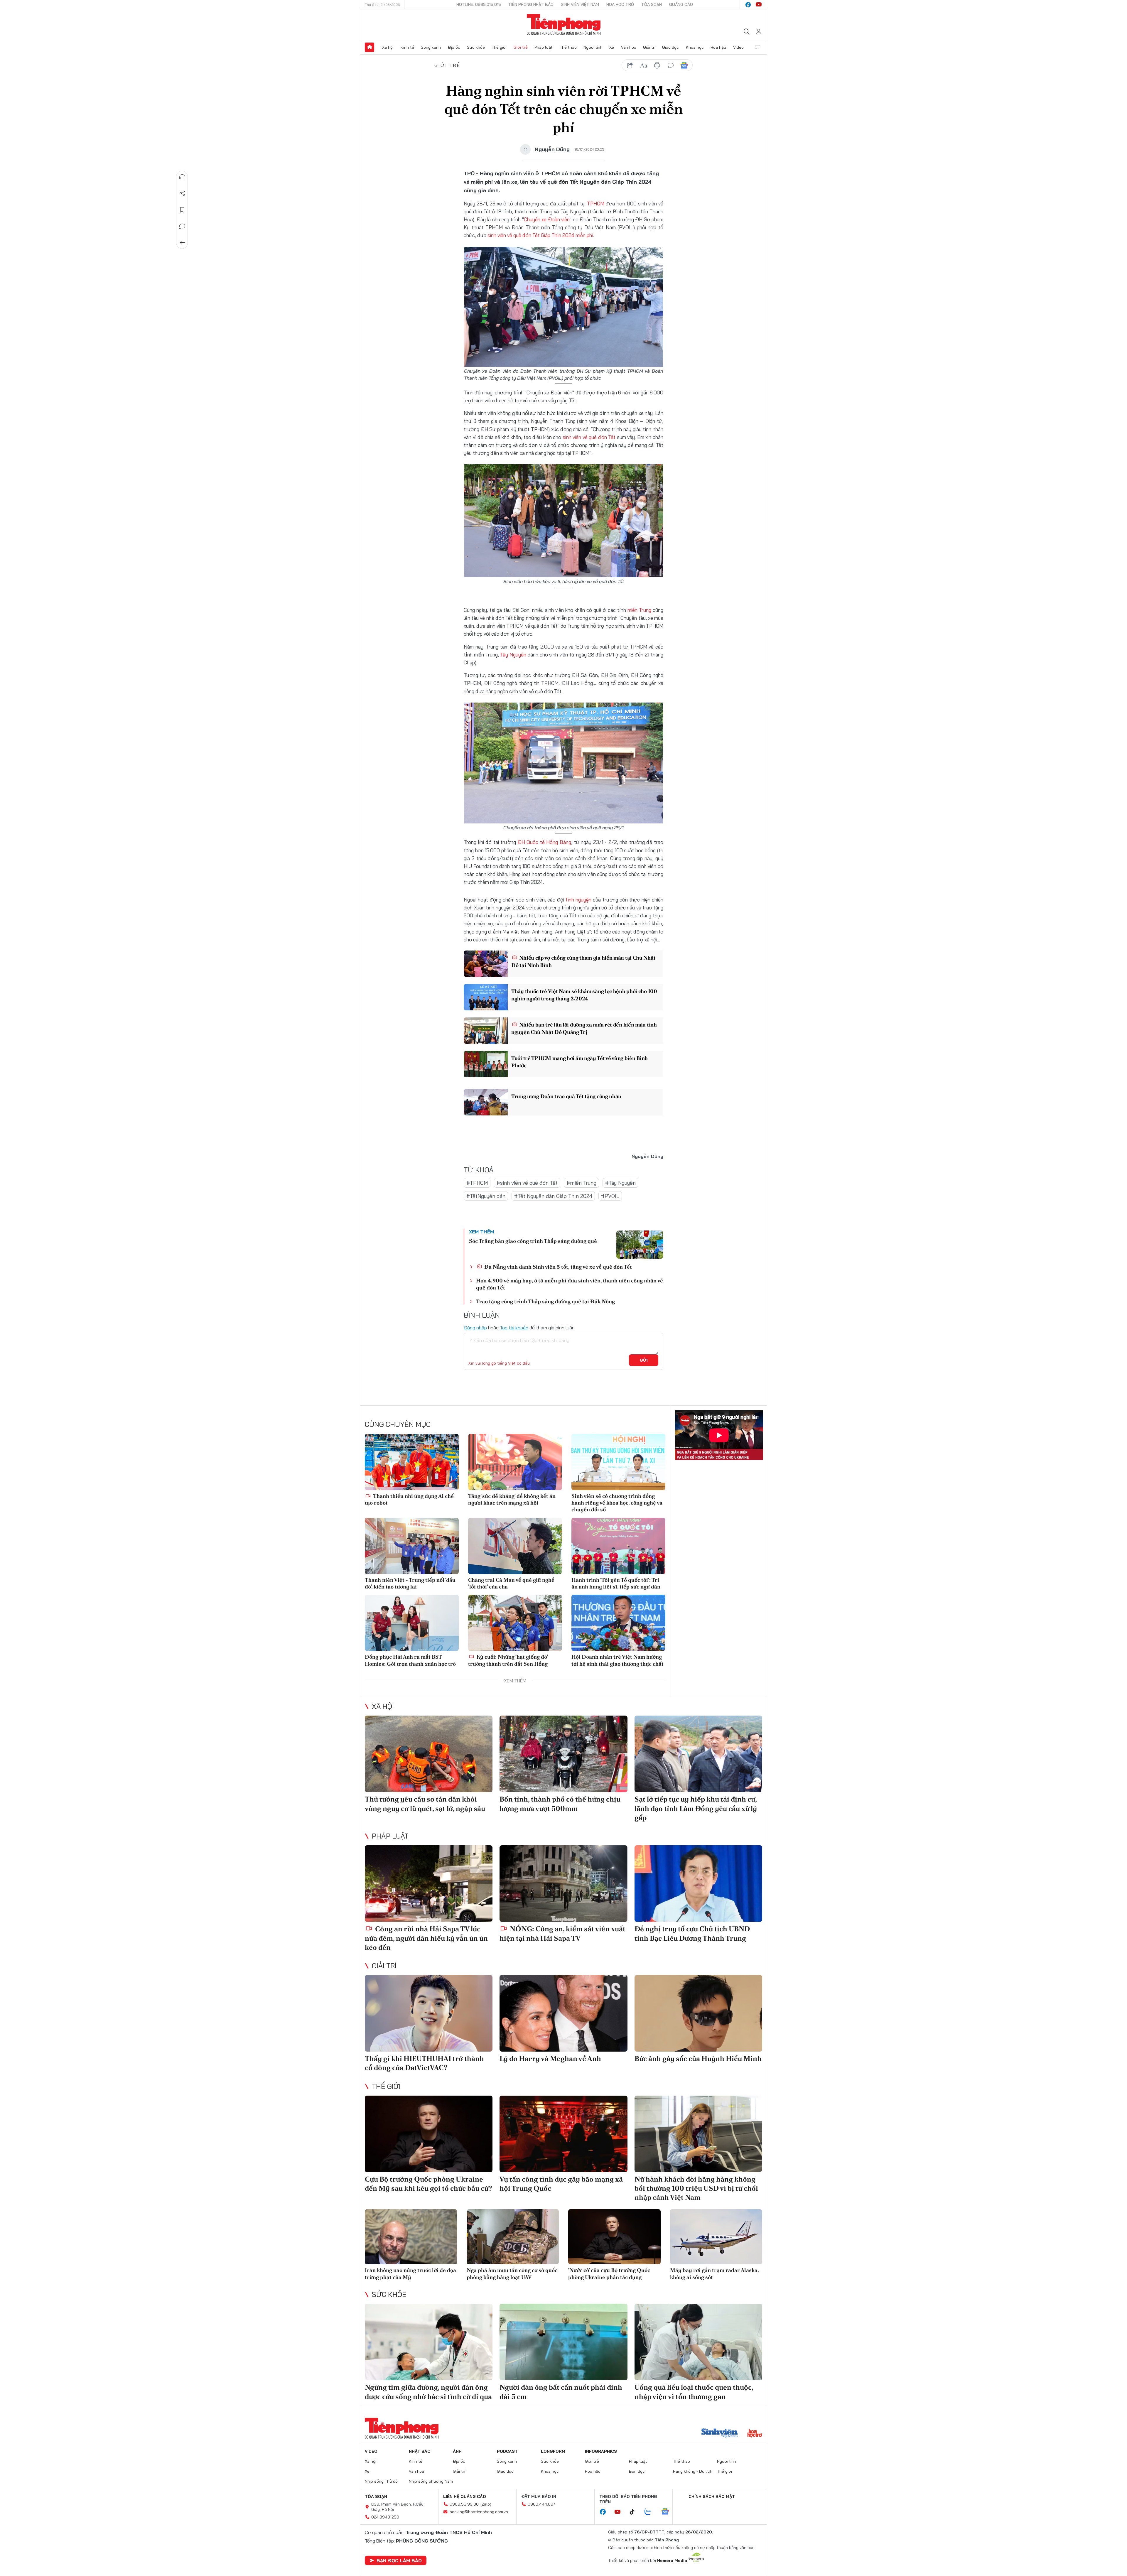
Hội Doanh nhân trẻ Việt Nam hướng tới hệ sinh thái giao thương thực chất (618, 1660)
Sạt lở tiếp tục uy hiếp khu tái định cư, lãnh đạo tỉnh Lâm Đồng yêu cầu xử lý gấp (696, 1808)
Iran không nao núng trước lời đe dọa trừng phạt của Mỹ (410, 2273)
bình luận (671, 65)
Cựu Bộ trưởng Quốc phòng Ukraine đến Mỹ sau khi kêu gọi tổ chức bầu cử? (428, 2184)
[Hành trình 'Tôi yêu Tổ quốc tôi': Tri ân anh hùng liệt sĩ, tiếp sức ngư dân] (618, 1546)
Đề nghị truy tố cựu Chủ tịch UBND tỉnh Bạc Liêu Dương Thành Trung (692, 1933)
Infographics (601, 2451)
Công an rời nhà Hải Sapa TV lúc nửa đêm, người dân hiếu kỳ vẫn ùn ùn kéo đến (426, 1938)
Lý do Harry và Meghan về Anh (550, 2058)
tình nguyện (578, 900)
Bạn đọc (637, 2471)
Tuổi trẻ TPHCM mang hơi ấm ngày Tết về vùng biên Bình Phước (579, 1062)
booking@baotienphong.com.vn (479, 2512)
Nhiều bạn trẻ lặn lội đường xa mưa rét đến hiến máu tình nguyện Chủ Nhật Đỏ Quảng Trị (584, 1028)
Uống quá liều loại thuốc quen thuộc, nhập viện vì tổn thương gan (694, 2392)
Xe (612, 47)
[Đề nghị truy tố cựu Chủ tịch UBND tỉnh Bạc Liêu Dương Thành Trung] (698, 1884)
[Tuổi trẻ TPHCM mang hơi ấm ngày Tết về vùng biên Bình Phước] (486, 1064)
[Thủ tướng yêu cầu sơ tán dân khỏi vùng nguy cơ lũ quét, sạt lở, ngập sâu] (429, 1754)
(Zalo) (486, 2504)
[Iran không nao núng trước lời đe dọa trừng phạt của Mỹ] (411, 2237)
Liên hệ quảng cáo (465, 2496)
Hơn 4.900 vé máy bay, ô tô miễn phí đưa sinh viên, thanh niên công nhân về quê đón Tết (570, 1284)
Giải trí (649, 47)
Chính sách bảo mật (712, 2496)
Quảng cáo (681, 4)
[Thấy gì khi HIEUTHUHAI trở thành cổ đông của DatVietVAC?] (429, 2013)
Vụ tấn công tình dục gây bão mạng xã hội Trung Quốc (561, 2184)
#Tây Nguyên (620, 1183)
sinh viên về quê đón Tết (589, 437)
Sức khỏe (476, 47)
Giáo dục (670, 47)
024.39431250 (385, 2517)
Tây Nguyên (513, 655)
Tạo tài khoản (514, 1328)
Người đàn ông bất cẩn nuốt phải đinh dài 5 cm (561, 2392)
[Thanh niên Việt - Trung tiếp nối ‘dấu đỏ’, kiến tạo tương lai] (412, 1546)
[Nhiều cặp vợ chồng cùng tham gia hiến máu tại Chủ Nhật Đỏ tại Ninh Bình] (486, 964)
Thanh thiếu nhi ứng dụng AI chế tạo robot (409, 1499)
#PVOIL (610, 1196)
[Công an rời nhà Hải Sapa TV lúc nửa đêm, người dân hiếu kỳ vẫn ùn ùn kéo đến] (429, 1884)
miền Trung (639, 610)
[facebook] (748, 5)
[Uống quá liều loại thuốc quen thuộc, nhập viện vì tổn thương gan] (698, 2342)
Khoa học (695, 47)
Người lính (593, 47)
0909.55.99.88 (464, 2504)
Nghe (182, 177)
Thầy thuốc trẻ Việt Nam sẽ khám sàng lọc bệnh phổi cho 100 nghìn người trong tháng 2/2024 (584, 995)
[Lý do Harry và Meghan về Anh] (563, 2013)
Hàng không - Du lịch (693, 2471)
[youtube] (759, 5)
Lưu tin (182, 210)
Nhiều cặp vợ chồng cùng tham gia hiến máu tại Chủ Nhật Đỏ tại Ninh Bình (583, 961)
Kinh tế (407, 47)
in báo (657, 65)
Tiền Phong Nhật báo (531, 4)
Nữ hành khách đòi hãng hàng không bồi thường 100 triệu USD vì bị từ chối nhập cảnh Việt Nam (696, 2188)
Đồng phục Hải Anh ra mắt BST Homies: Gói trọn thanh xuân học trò (410, 1660)
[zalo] (651, 2512)
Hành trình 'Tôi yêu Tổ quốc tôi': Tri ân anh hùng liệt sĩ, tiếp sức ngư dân (616, 1583)
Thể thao (568, 47)
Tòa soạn (652, 4)
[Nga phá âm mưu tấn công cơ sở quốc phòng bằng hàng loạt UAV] (513, 2237)
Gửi (644, 1360)
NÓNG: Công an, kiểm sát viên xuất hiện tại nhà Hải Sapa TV (562, 1933)
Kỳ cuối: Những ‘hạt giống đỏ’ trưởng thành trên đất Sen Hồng (508, 1660)
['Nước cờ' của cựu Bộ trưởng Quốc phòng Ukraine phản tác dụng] (614, 2237)
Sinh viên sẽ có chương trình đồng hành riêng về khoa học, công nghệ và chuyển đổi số (617, 1503)
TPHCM (596, 204)
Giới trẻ (521, 47)
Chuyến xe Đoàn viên (547, 219)
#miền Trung (581, 1183)
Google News (684, 65)
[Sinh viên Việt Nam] (720, 2434)
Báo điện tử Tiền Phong (564, 25)
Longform (553, 2451)
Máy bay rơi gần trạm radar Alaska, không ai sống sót (714, 2273)
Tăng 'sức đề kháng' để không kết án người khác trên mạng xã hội (512, 1499)
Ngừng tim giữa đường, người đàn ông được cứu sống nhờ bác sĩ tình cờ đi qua (428, 2392)
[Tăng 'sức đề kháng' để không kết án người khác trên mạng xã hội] (515, 1462)
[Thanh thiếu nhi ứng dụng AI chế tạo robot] (412, 1462)
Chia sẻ (182, 193)
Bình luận (182, 226)
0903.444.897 (541, 2504)
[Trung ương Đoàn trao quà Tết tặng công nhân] (486, 1102)
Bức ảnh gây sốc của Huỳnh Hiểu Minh (698, 2058)
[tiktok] (635, 2512)
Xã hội (388, 47)
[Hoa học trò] (755, 2434)
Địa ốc (454, 47)
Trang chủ (370, 47)
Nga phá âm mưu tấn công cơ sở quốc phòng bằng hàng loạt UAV (512, 2273)
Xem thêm (757, 47)
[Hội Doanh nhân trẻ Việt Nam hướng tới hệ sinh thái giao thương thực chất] (618, 1623)
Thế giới (499, 47)
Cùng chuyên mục (398, 1424)
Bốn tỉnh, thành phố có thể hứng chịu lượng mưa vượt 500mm (560, 1804)
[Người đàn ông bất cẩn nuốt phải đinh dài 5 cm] (563, 2342)
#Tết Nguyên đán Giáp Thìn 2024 (553, 1196)
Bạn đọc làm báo (399, 2560)
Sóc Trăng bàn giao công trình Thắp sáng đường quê (533, 1241)
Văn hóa (629, 47)
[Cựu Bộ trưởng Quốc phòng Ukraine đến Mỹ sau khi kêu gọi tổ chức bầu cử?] (429, 2134)
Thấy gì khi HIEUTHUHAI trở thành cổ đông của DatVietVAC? (424, 2063)
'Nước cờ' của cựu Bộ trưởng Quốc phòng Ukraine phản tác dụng (609, 2273)
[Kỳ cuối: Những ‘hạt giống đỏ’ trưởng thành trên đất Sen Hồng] (515, 1623)
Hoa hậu (718, 47)
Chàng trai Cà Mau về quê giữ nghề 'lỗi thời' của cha (511, 1583)
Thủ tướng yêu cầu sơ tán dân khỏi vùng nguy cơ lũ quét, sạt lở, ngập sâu (425, 1804)
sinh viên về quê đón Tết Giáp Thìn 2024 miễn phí (540, 235)
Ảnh (457, 2451)
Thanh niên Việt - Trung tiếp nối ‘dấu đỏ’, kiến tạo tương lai (410, 1583)
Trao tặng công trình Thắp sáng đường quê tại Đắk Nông (545, 1301)
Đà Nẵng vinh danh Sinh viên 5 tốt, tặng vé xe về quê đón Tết (557, 1267)
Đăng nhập (475, 1328)
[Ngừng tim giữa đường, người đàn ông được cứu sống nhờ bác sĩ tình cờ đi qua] (429, 2342)
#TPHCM (477, 1183)
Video (738, 47)
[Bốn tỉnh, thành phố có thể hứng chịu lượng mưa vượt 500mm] (563, 1754)
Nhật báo (420, 2451)
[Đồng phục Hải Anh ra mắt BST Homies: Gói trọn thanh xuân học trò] (412, 1623)
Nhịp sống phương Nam (431, 2481)
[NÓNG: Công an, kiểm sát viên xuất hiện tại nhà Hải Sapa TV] (563, 1884)
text (644, 65)
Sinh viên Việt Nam (580, 4)
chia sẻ (630, 65)
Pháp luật (544, 47)
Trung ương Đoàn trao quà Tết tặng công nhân (566, 1096)
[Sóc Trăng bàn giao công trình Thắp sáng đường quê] (640, 1245)
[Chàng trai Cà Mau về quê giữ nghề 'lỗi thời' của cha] (515, 1546)
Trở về (182, 243)
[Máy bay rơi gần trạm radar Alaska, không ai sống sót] (716, 2237)
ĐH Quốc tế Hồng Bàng (544, 842)
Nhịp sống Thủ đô (381, 2481)
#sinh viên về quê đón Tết (527, 1183)
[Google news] (668, 2512)
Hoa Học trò (620, 4)
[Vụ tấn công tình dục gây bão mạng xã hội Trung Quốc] (563, 2134)
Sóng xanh (431, 47)
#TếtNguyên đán (486, 1196)
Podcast (507, 2451)
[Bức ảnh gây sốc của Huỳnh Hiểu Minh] (698, 2013)
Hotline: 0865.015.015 (479, 4)
